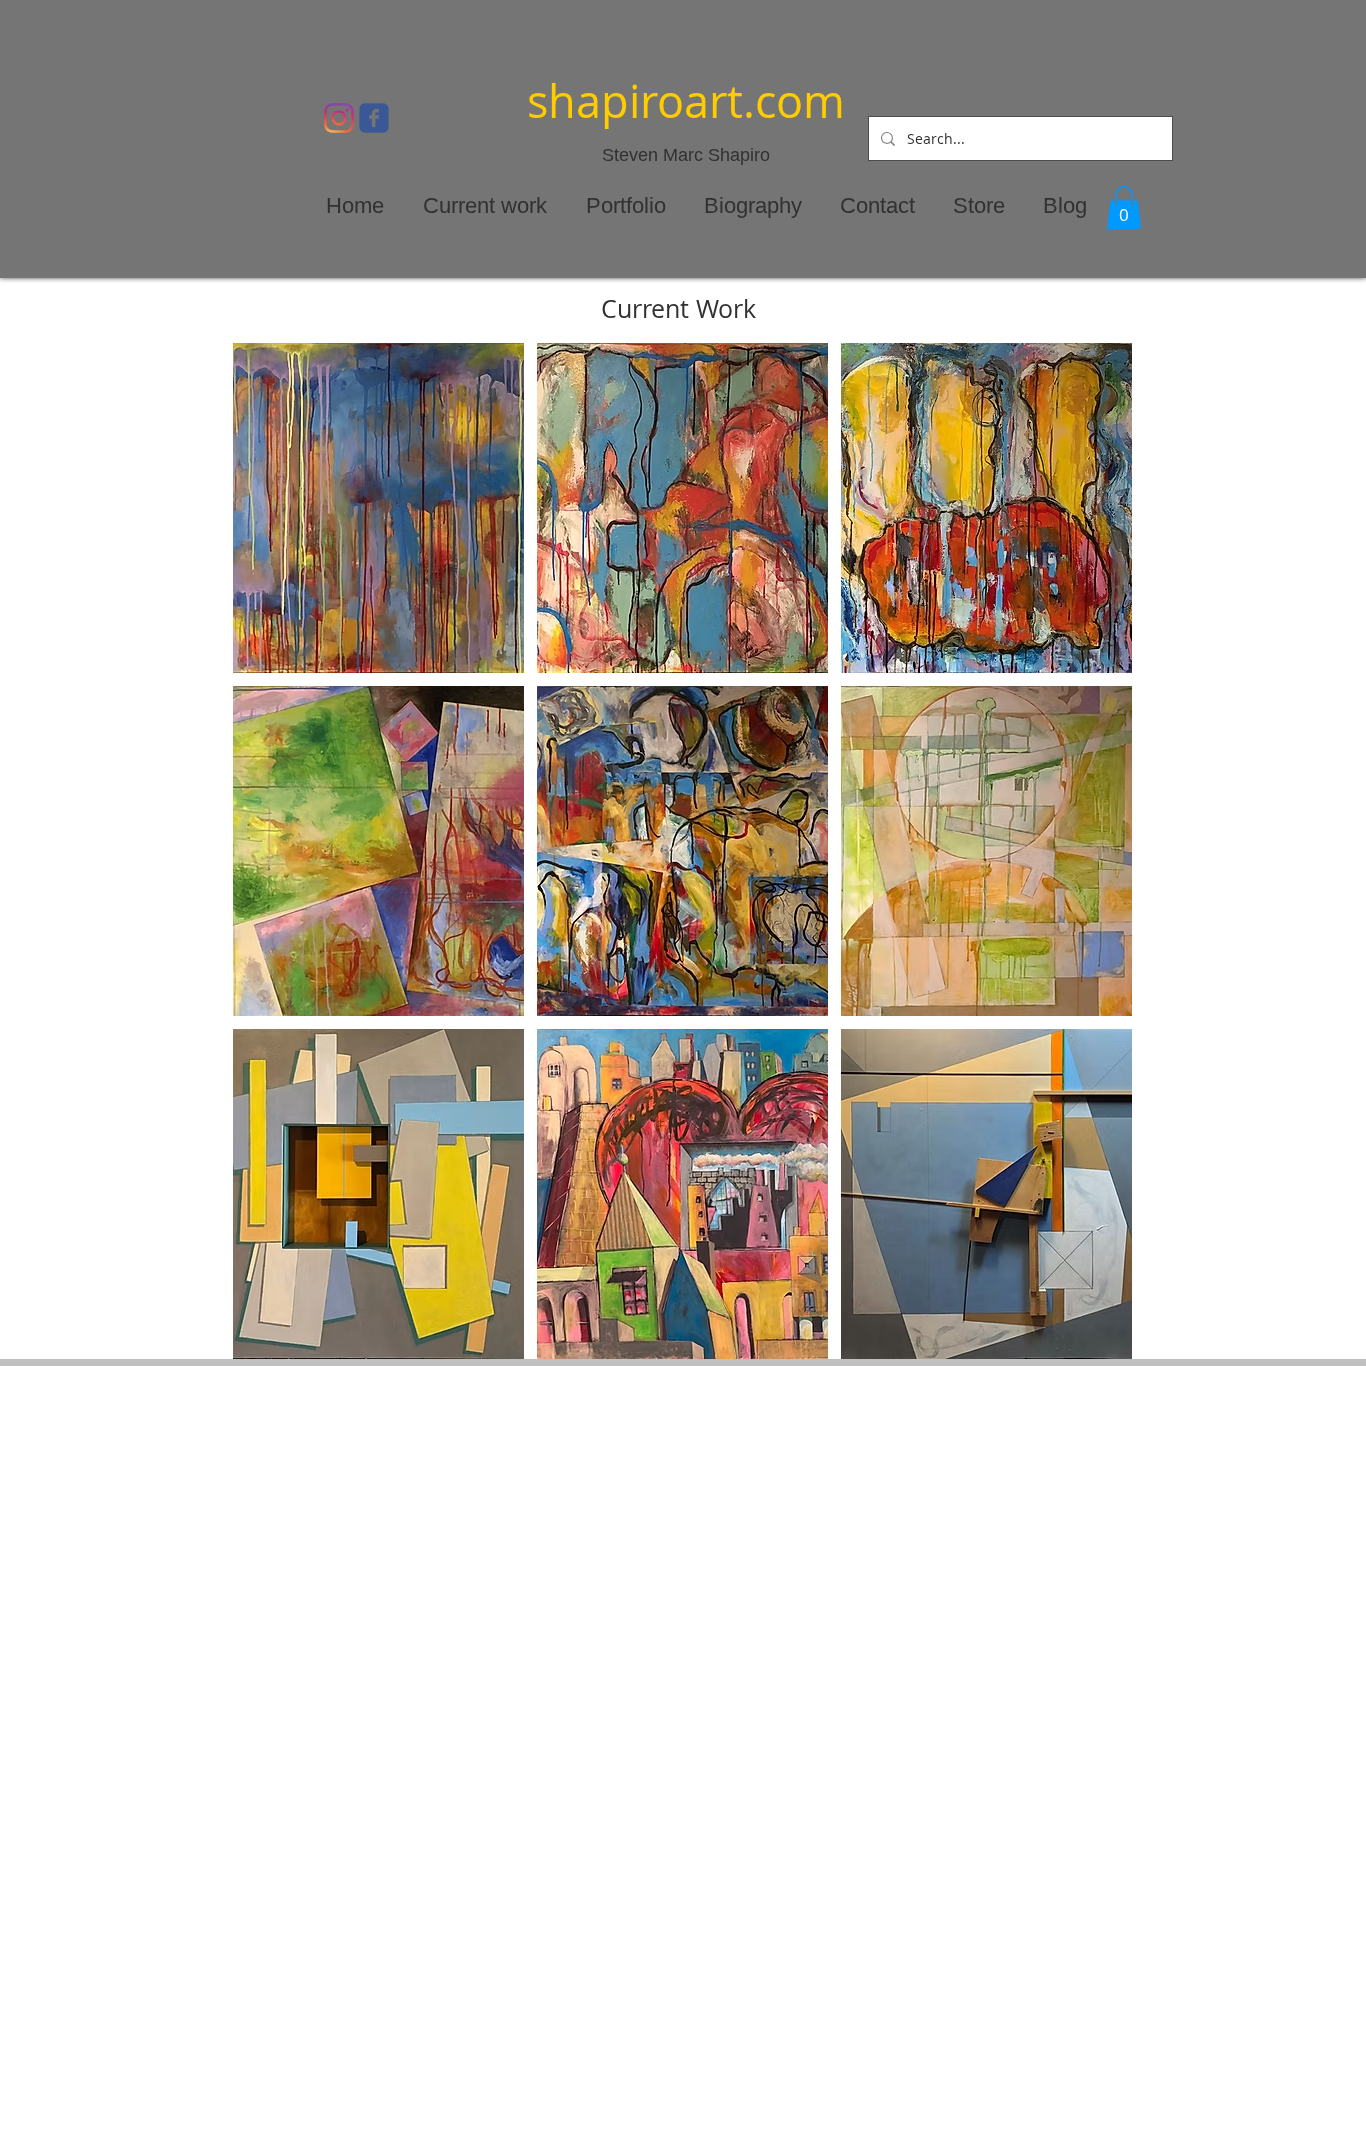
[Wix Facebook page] (374, 118)
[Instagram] (339, 118)
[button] (1124, 207)
